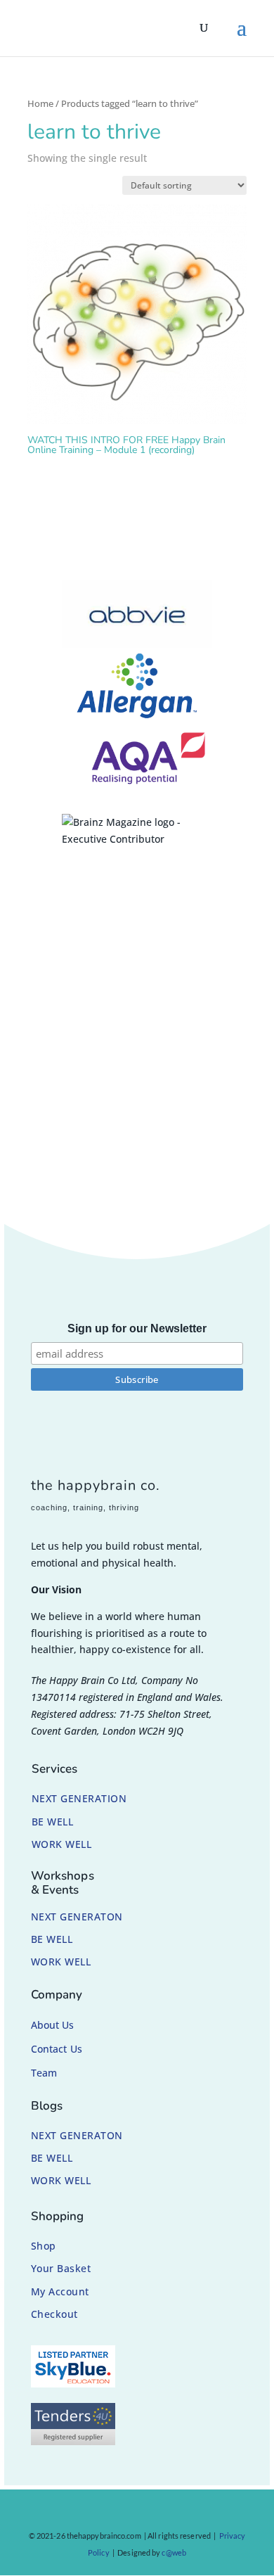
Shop (44, 2246)
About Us (53, 2025)
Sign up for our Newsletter (137, 1328)
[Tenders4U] (73, 2441)
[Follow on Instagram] (118, 2513)
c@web (174, 2552)
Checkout (54, 2314)
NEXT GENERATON (77, 1917)
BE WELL (53, 1822)
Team (44, 2073)
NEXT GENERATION (79, 1798)
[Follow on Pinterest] (145, 2513)
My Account (60, 2291)
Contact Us (57, 2049)
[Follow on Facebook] (91, 2513)
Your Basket (61, 2268)
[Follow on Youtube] (171, 2513)
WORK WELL (62, 1844)
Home (40, 103)
